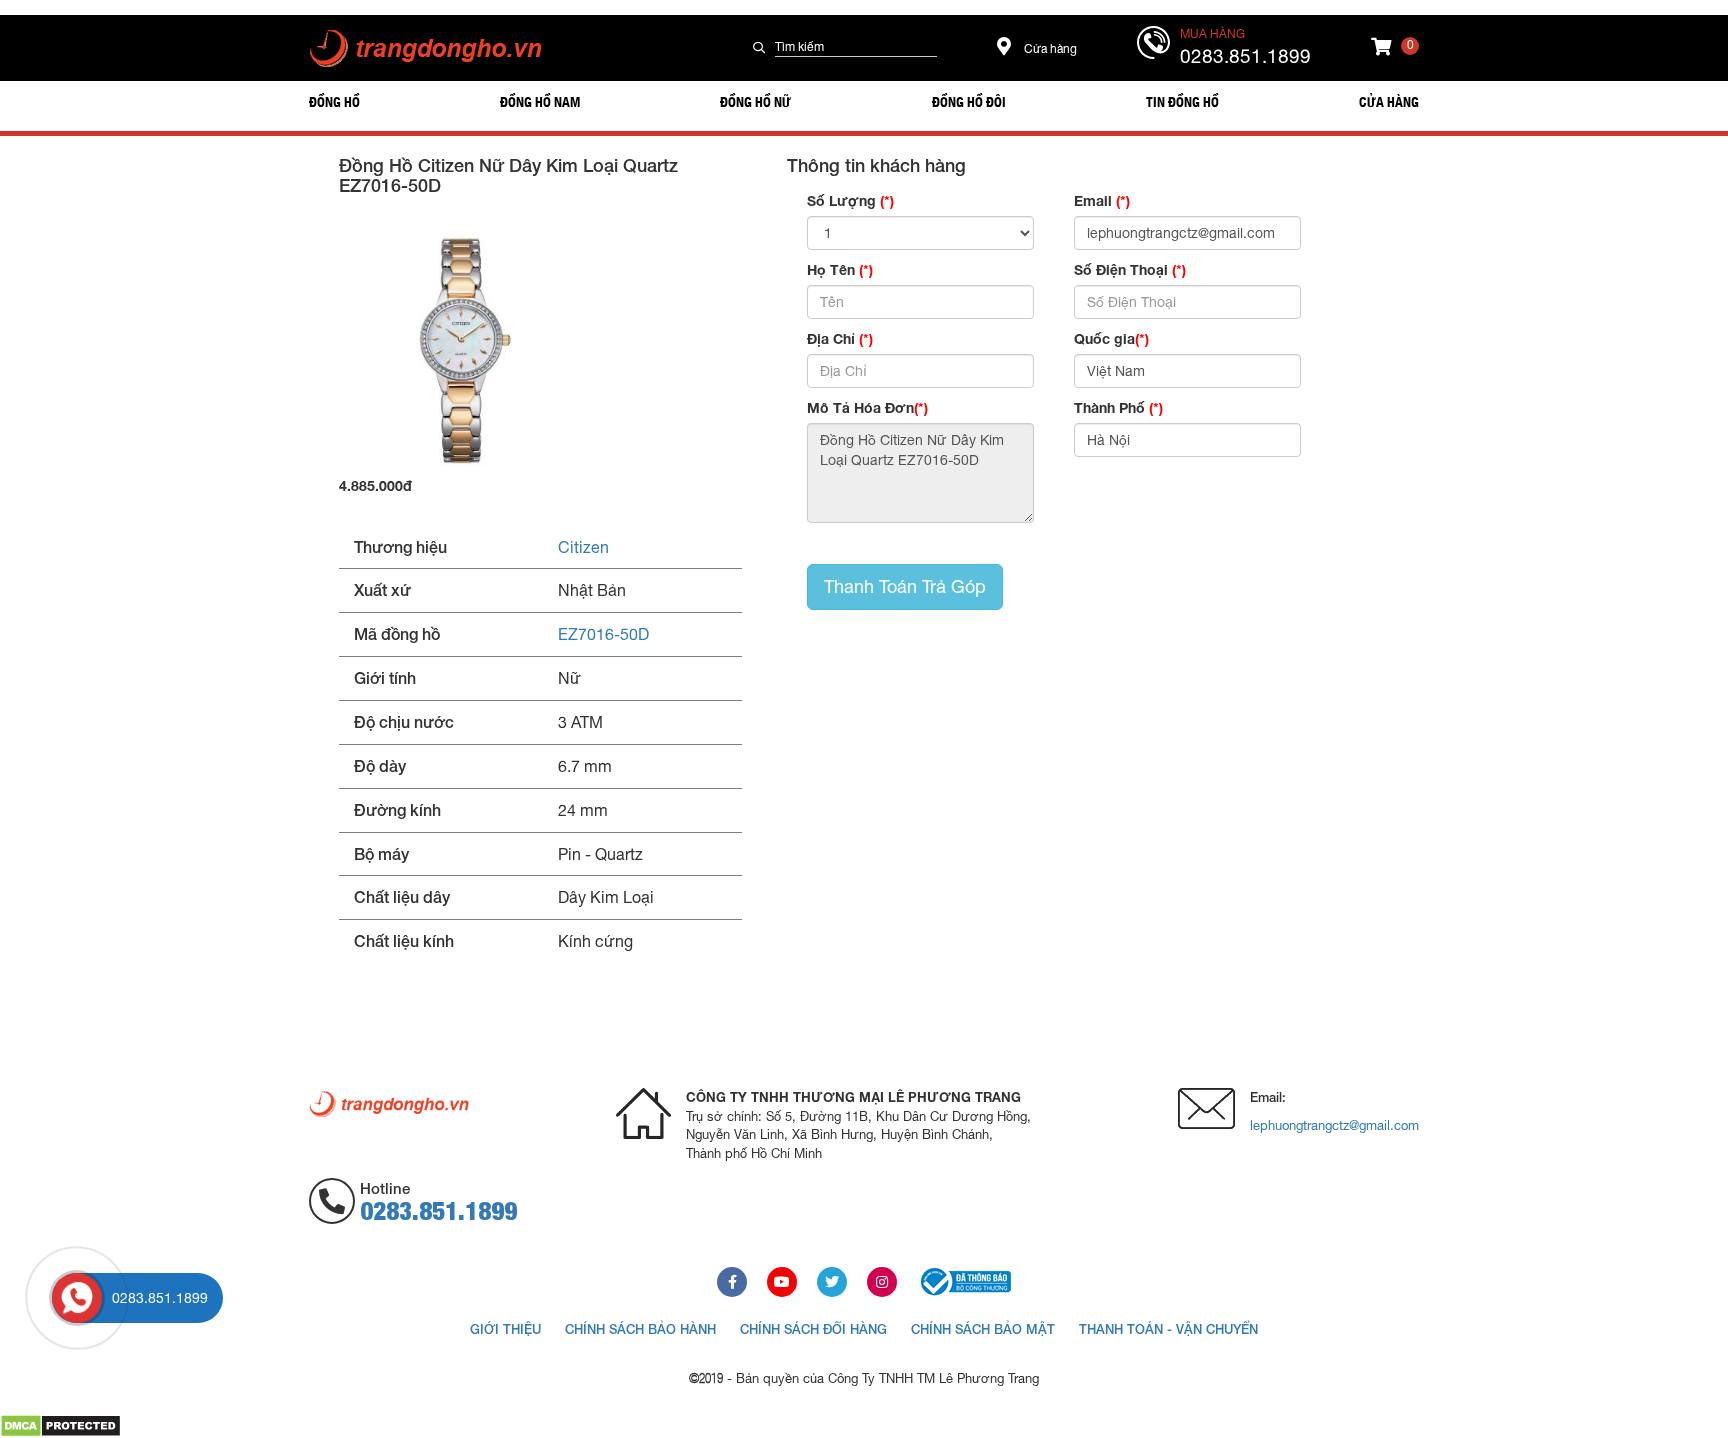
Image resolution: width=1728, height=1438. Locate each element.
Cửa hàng (1049, 49)
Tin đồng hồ (1182, 101)
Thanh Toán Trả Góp (905, 586)
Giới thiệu (505, 1329)
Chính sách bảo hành (640, 1329)
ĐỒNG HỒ (334, 101)
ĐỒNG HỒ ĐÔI (969, 101)
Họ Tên (840, 269)
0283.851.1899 (1245, 56)
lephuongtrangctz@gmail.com (1334, 1125)
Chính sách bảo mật (983, 1329)
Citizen (583, 547)
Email (1102, 200)
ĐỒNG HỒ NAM (540, 101)
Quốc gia (1111, 338)
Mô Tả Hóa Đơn (867, 407)
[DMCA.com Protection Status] (60, 1425)
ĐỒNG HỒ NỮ (755, 101)
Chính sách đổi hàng (813, 1329)
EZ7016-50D (603, 634)
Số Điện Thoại (1130, 269)
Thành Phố (1118, 407)
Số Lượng (850, 200)
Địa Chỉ (840, 338)
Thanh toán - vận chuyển (1168, 1329)
